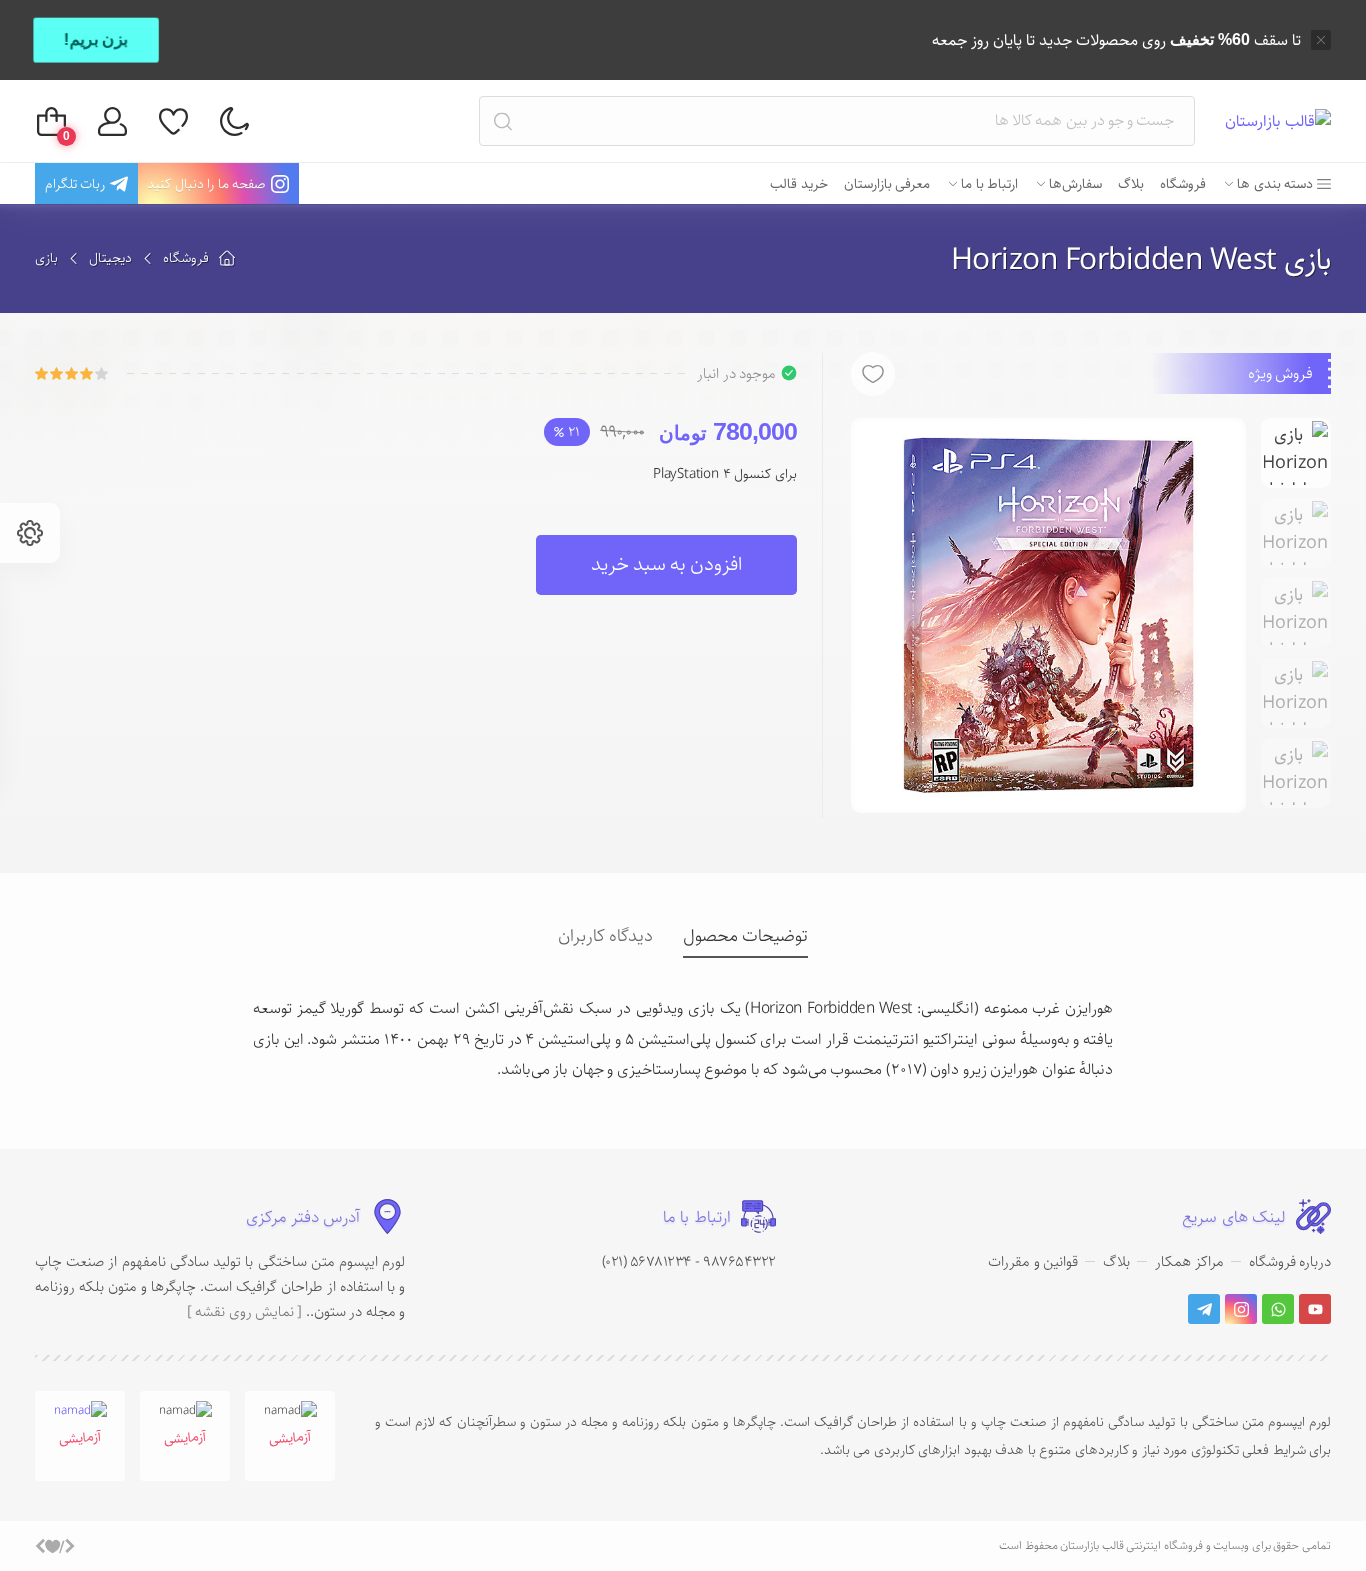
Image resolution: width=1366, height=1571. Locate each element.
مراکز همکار (1189, 1261)
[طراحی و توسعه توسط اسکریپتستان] (55, 1546)
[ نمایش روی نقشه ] (244, 1311)
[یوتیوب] (1315, 1309)
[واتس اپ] (1278, 1309)
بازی (46, 258)
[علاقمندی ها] (173, 121)
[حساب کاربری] (112, 121)
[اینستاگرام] (1241, 1309)
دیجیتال (110, 258)
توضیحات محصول (745, 936)
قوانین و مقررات (1033, 1261)
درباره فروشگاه (1290, 1261)
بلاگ (1116, 1261)
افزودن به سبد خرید (666, 564)
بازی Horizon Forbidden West (1141, 260)
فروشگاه (186, 258)
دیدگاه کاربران (605, 936)
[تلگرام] (1204, 1309)
